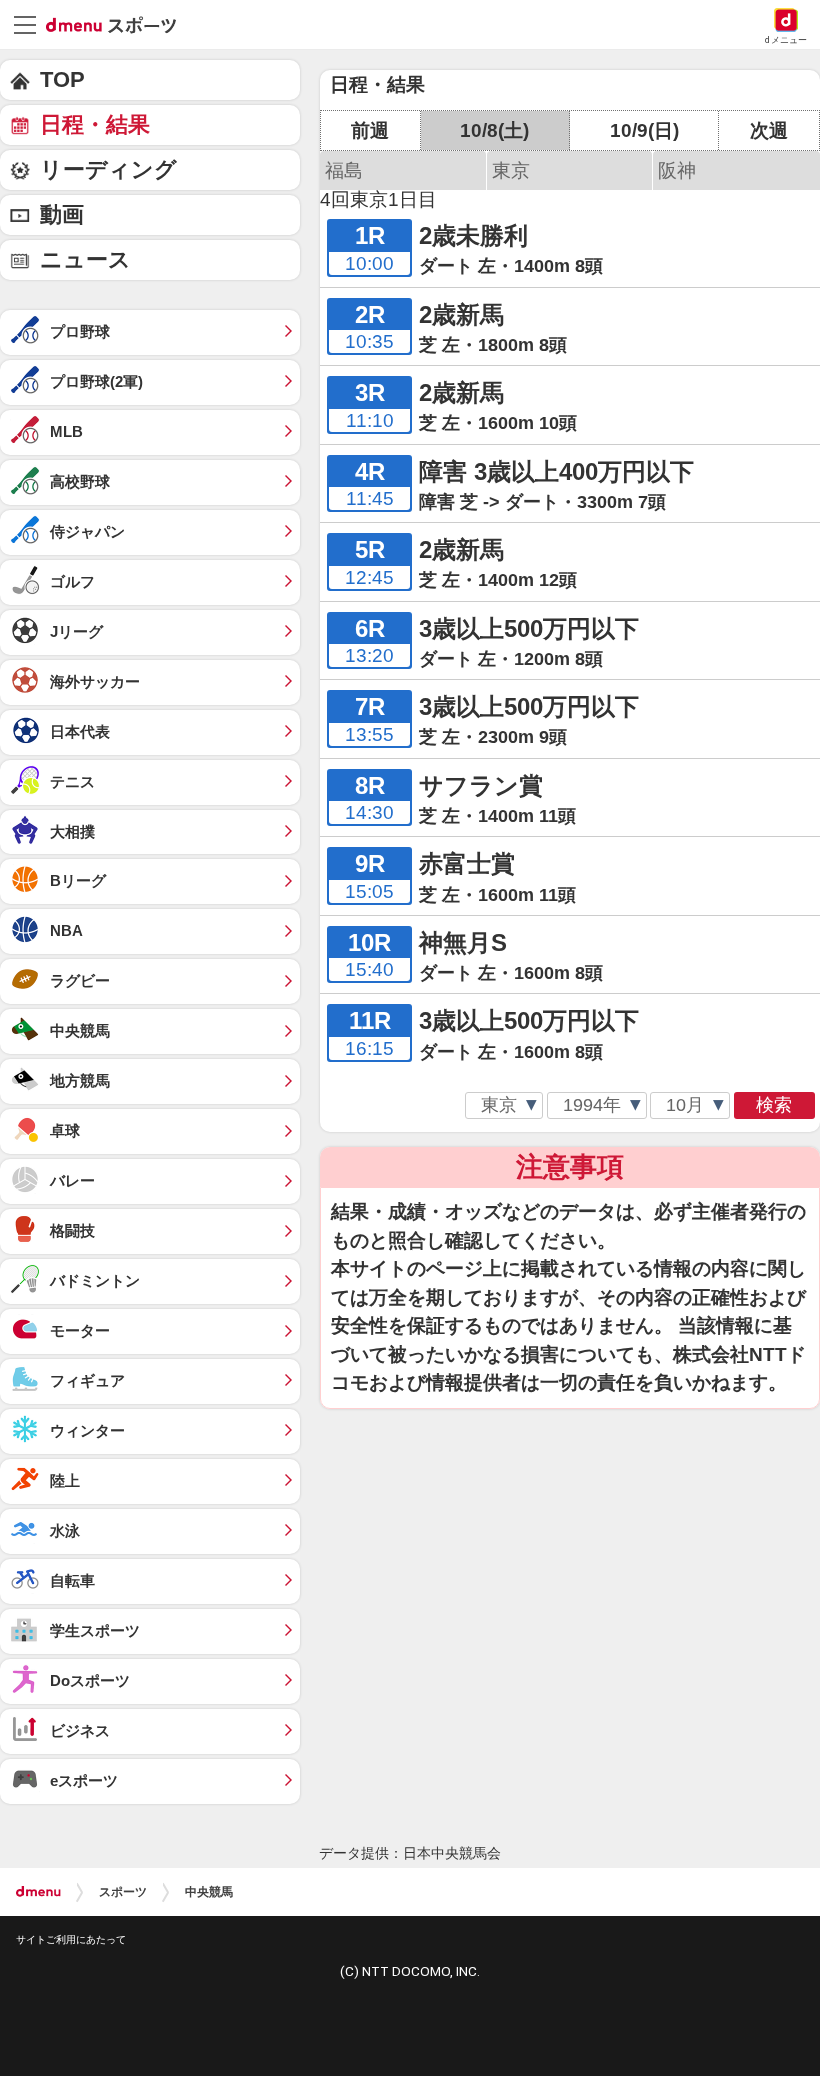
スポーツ (123, 1892)
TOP (62, 79)
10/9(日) (644, 130)
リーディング (108, 169)
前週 (370, 130)
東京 (511, 170)
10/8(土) (494, 130)
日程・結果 (95, 124)
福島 (344, 170)
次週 (769, 130)
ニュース (85, 259)
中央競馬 (209, 1892)
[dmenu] (38, 1892)
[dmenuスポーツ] (118, 24)
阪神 (677, 170)
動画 (62, 214)
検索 (774, 1105)
